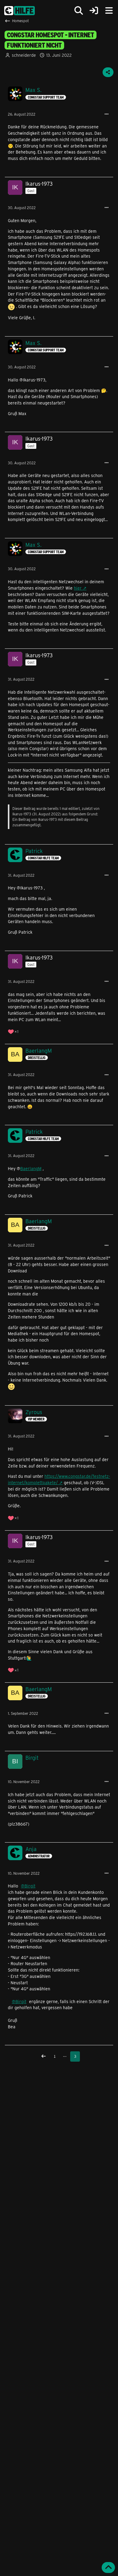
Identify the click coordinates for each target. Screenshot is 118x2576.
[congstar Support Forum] (20, 11)
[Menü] (109, 11)
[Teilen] (108, 72)
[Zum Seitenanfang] (108, 2568)
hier (78, 588)
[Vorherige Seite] (44, 2056)
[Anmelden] (94, 11)
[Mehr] (107, 114)
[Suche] (79, 11)
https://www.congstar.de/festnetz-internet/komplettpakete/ (59, 1479)
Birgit (30, 1886)
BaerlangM (31, 1168)
